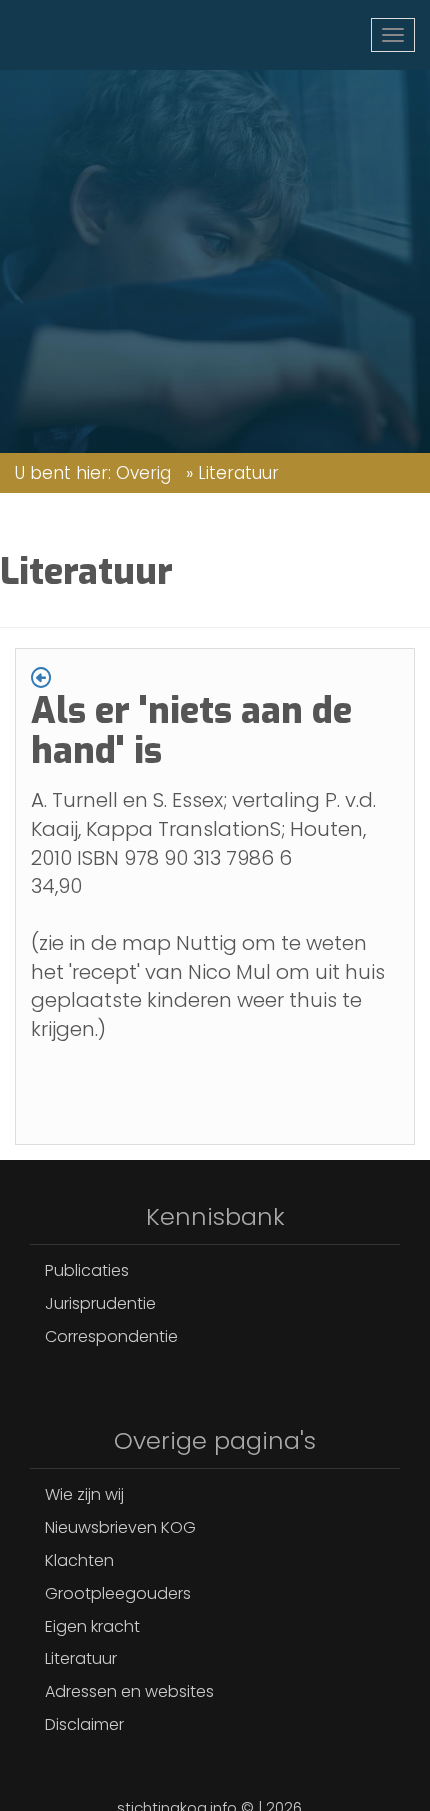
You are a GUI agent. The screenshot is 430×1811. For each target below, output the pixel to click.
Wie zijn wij (84, 1494)
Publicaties (87, 1270)
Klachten (79, 1560)
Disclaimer (84, 1724)
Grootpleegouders (118, 1593)
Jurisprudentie (100, 1303)
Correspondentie (111, 1336)
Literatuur (81, 1658)
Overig (143, 473)
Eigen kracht (92, 1626)
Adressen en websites (129, 1691)
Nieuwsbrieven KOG (120, 1527)
